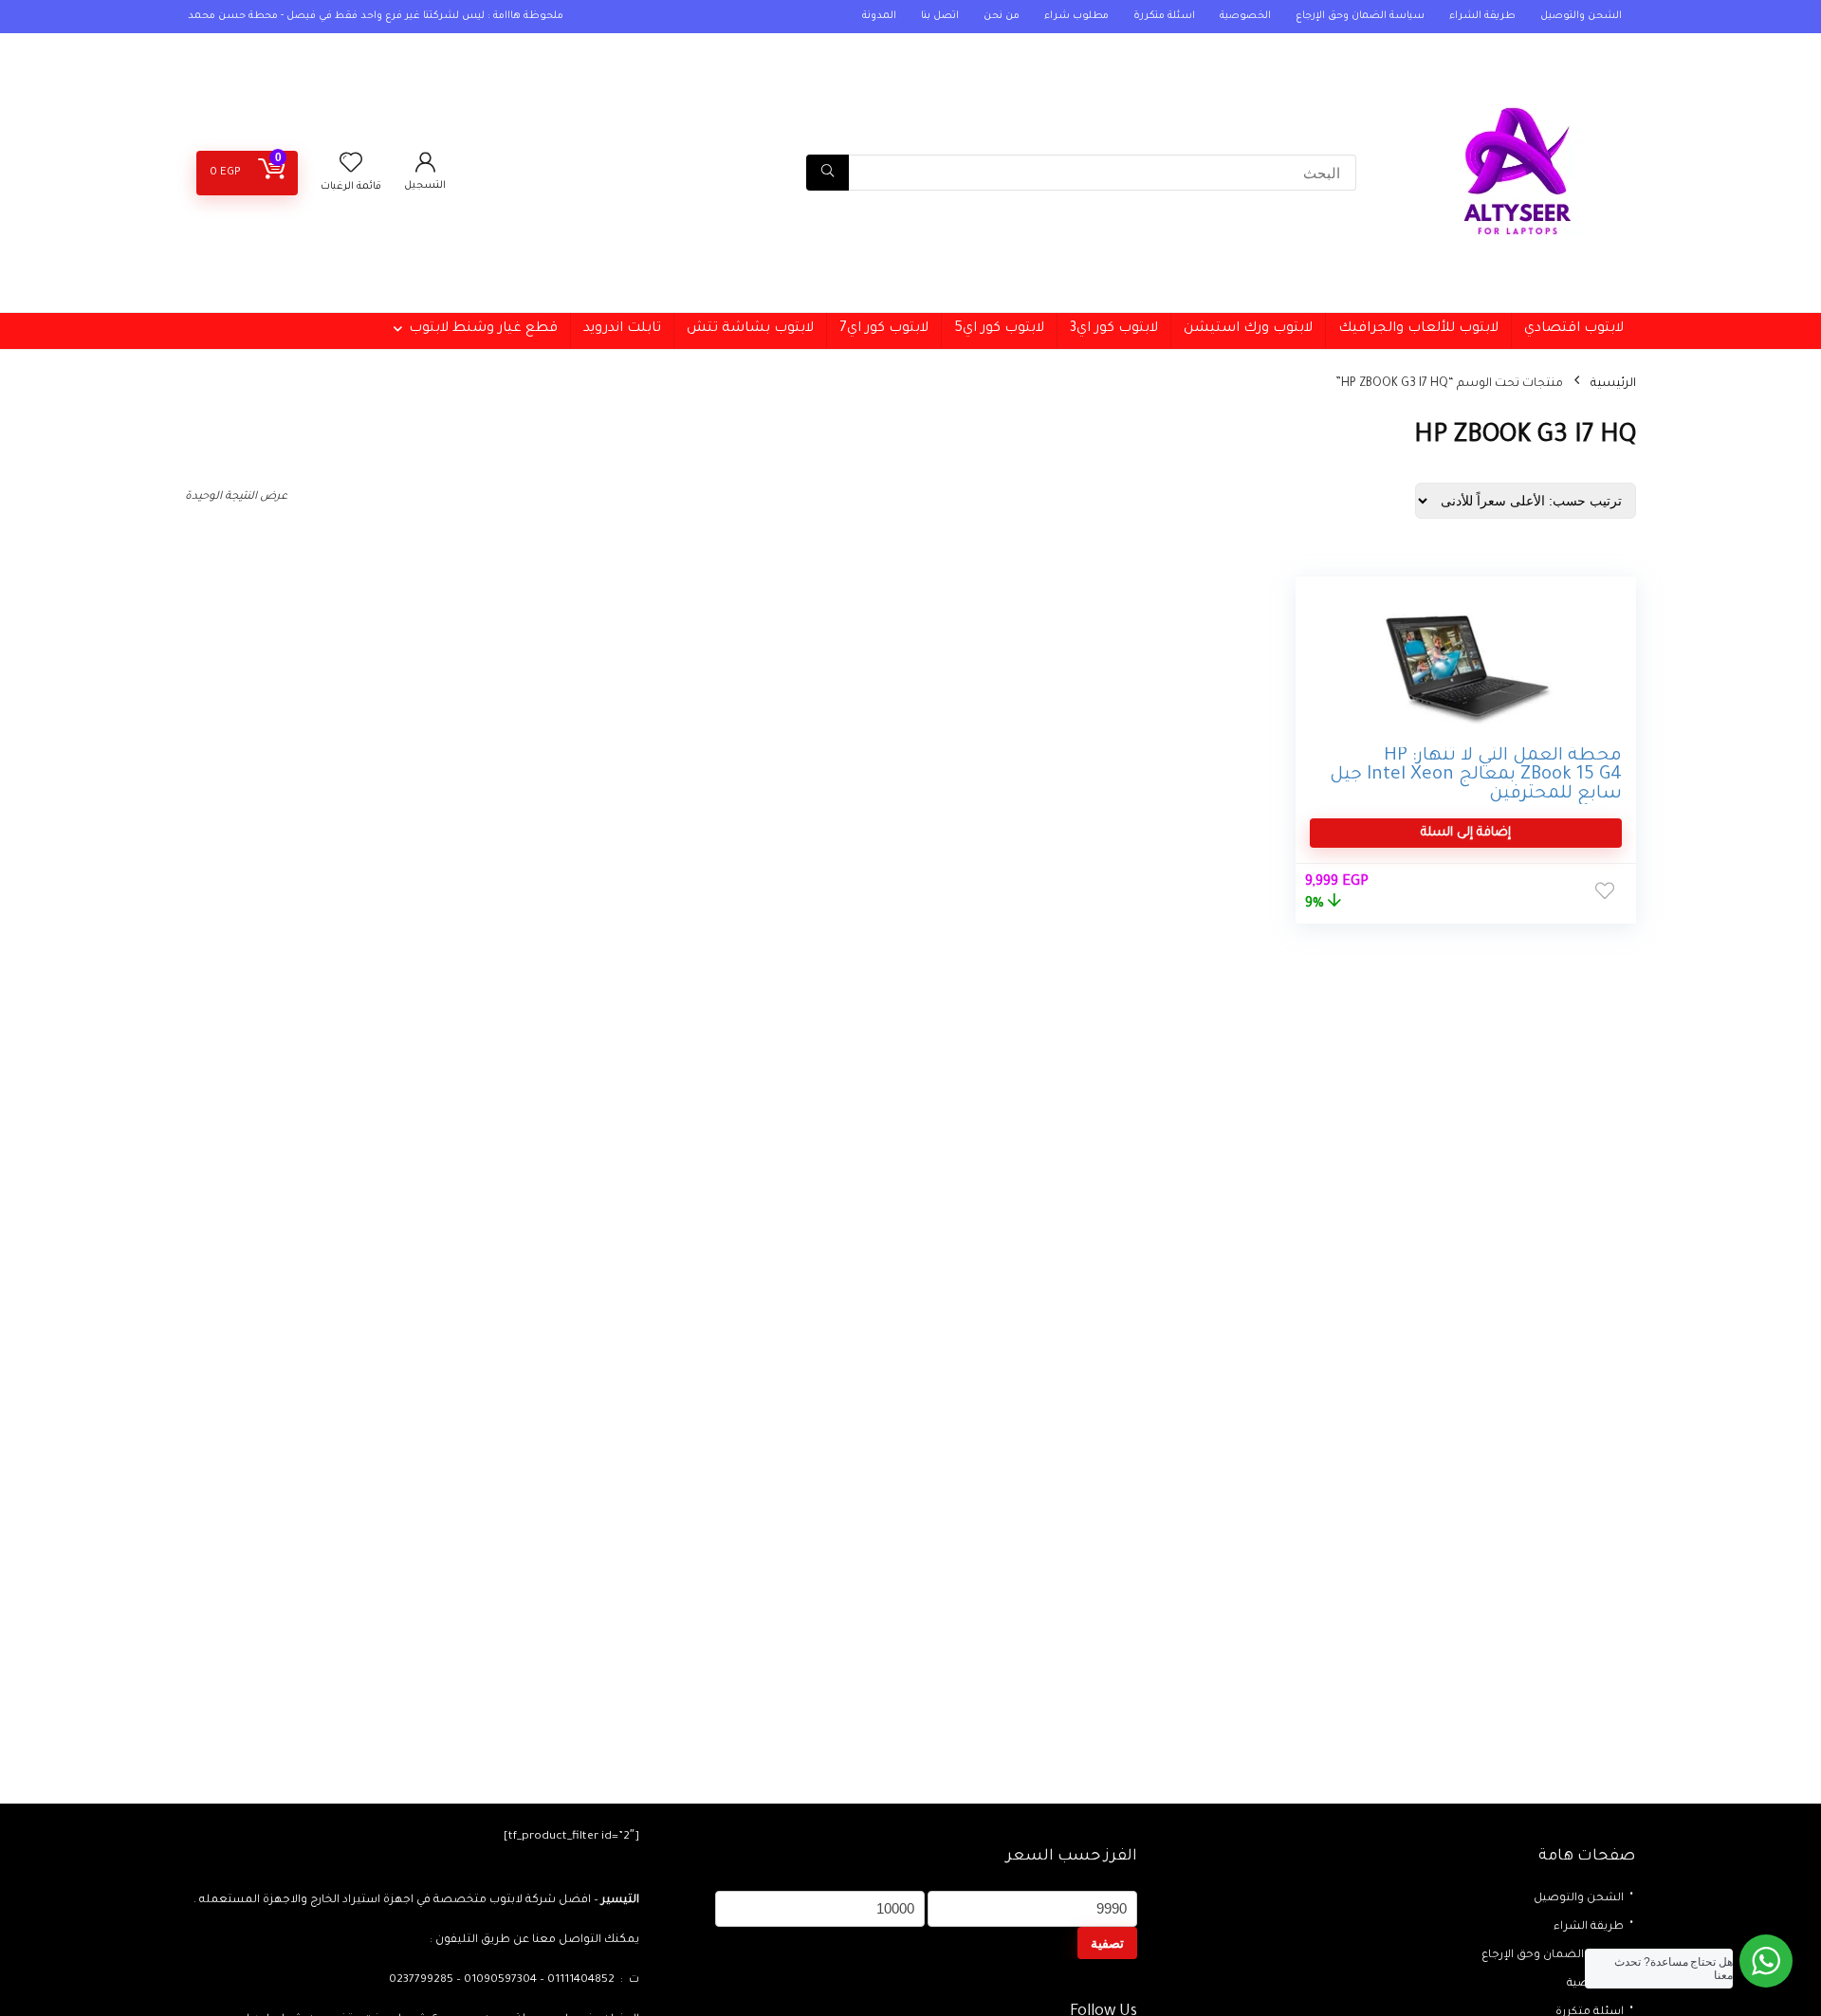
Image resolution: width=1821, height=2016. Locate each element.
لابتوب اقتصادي (1574, 329)
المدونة (879, 16)
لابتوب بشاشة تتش (750, 329)
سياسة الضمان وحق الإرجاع (1360, 16)
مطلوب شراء (1076, 16)
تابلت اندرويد (622, 329)
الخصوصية (1245, 16)
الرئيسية (1613, 384)
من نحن (1002, 16)
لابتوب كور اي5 (999, 329)
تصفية (1107, 1943)
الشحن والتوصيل (1581, 16)
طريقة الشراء (1482, 16)
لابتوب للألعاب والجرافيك (1418, 329)
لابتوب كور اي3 (1114, 329)
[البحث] (828, 173)
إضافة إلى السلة (1466, 833)
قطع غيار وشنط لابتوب (483, 329)
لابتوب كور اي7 (884, 329)
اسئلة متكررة (1164, 16)
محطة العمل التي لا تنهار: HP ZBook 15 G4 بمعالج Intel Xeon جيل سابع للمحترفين (1476, 775)
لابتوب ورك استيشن (1248, 329)
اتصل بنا (940, 16)
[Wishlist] (351, 169)
